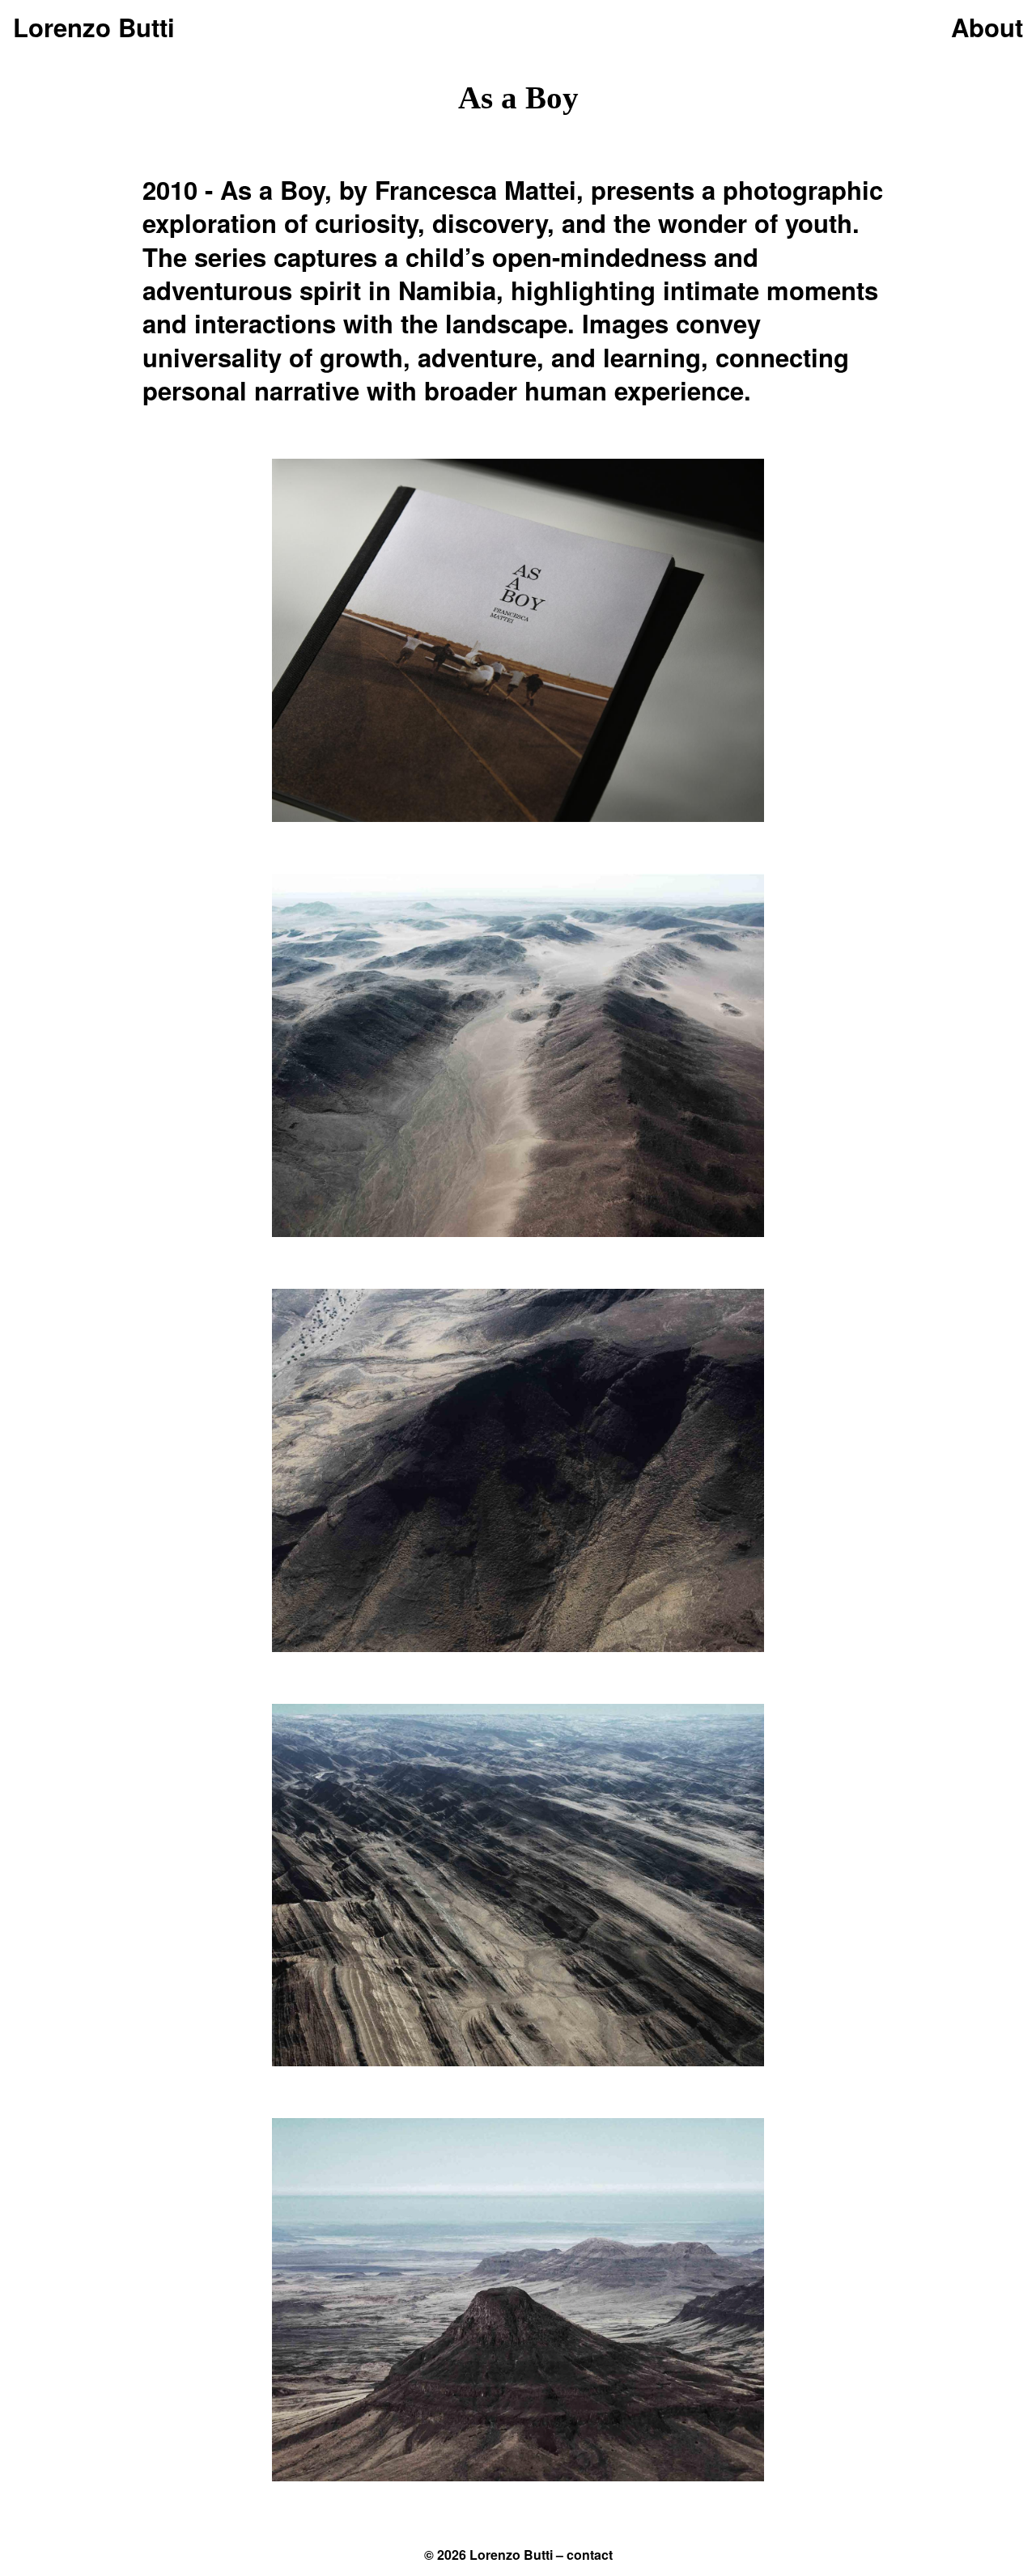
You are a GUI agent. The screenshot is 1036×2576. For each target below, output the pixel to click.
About (987, 27)
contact (590, 2555)
